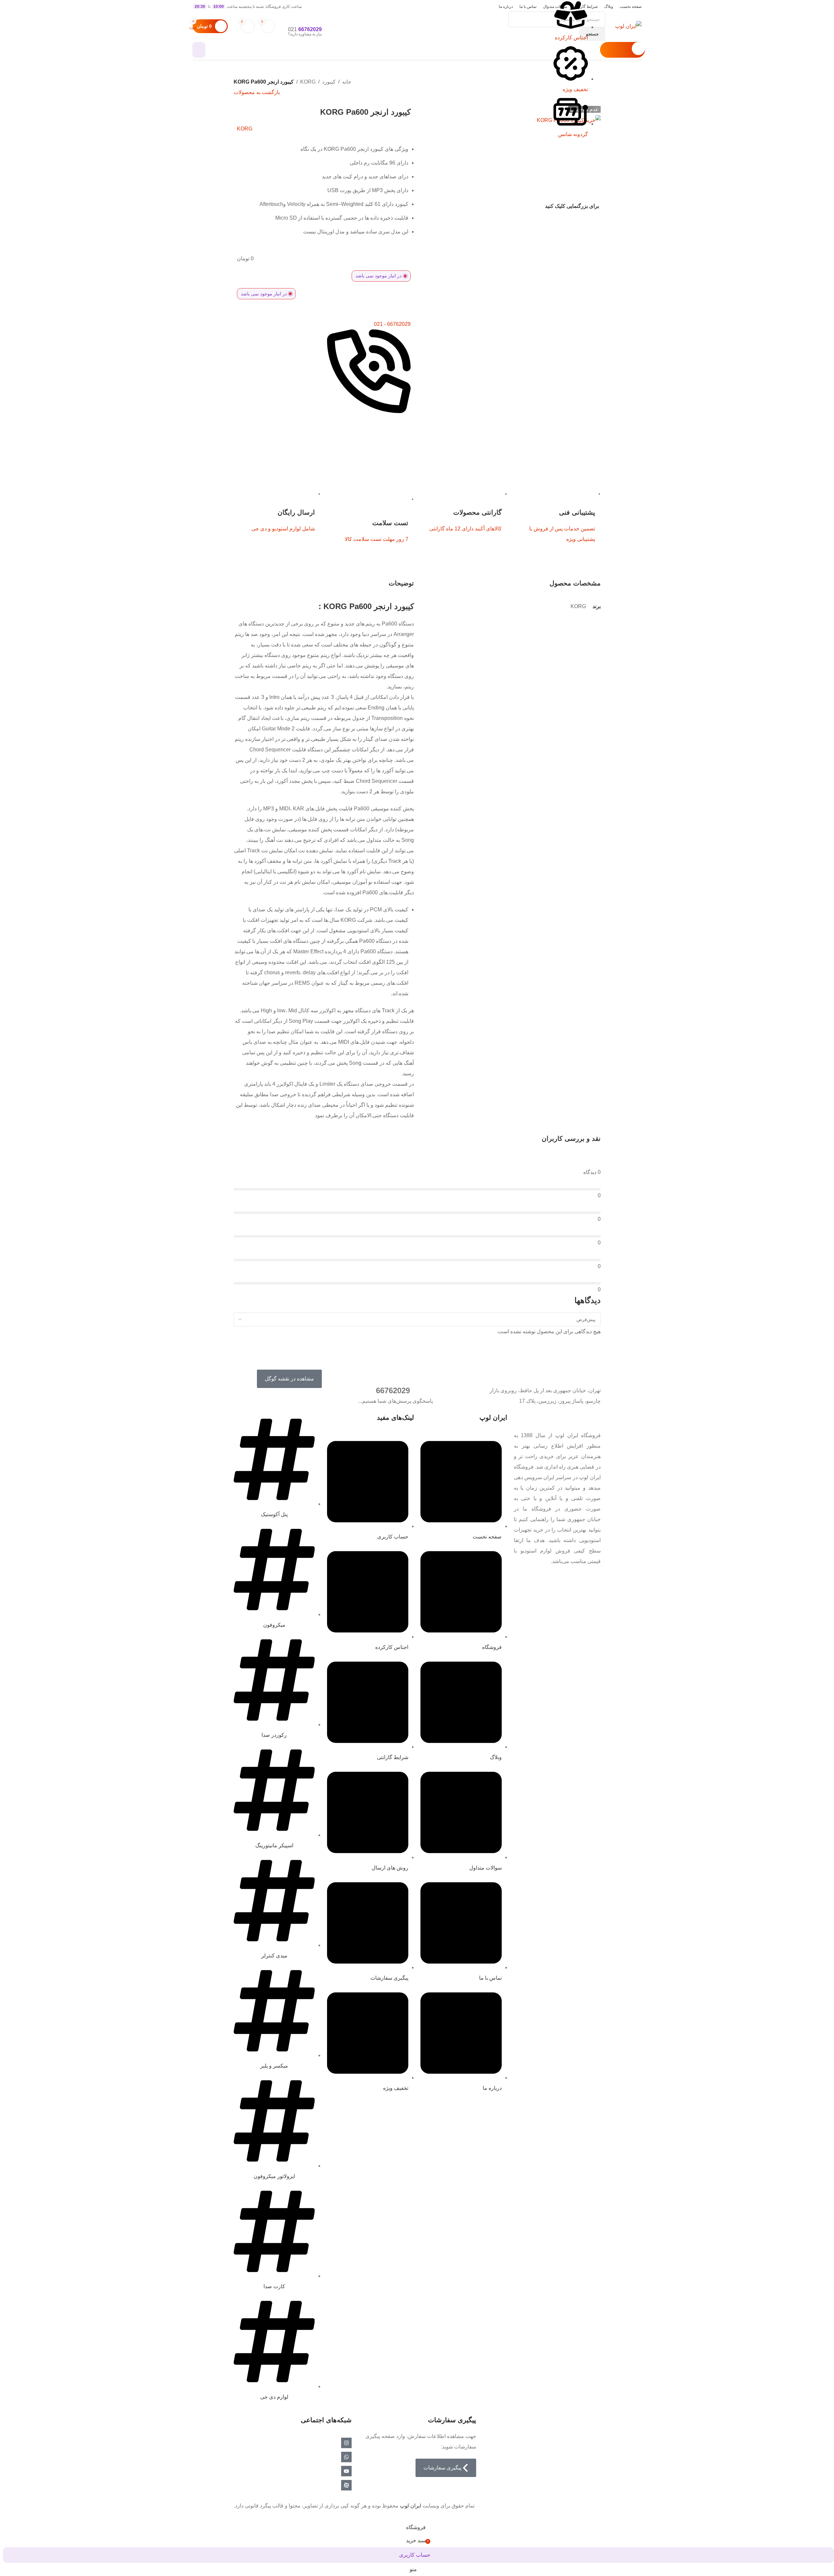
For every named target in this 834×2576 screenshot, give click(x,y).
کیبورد (329, 82)
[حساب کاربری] (199, 50)
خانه (347, 82)
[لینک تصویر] (587, 1418)
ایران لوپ (410, 2506)
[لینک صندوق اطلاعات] (417, 30)
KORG (308, 82)
